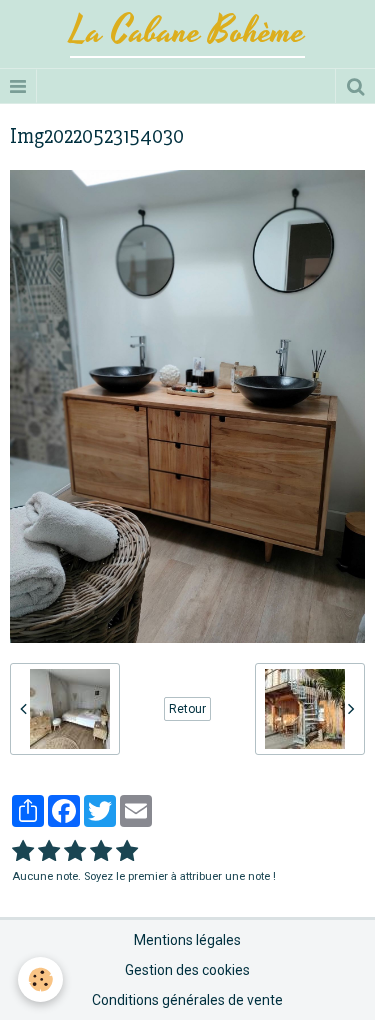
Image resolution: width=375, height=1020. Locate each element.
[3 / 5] (75, 852)
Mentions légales (187, 940)
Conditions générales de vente (187, 1000)
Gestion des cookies (187, 970)
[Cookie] (40, 979)
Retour (187, 709)
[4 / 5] (101, 852)
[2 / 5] (49, 852)
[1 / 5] (23, 852)
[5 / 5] (127, 852)
